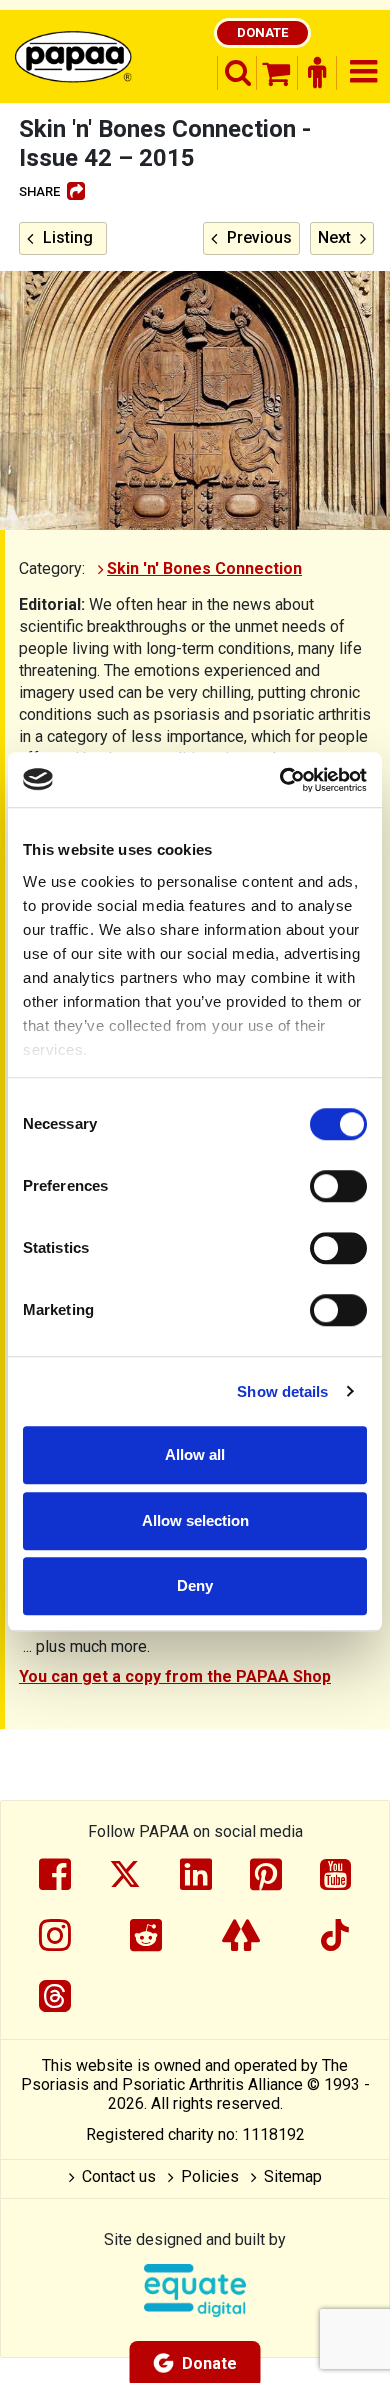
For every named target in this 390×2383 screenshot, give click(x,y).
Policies (210, 2176)
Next (334, 237)
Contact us (119, 2176)
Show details (282, 1391)
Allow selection (195, 1520)
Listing (68, 237)
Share (39, 191)
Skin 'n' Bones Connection (204, 568)
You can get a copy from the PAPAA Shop (175, 1676)
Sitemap (293, 2176)
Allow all (195, 1454)
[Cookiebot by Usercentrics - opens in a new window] (280, 780)
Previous (259, 237)
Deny (195, 1585)
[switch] (338, 1186)
